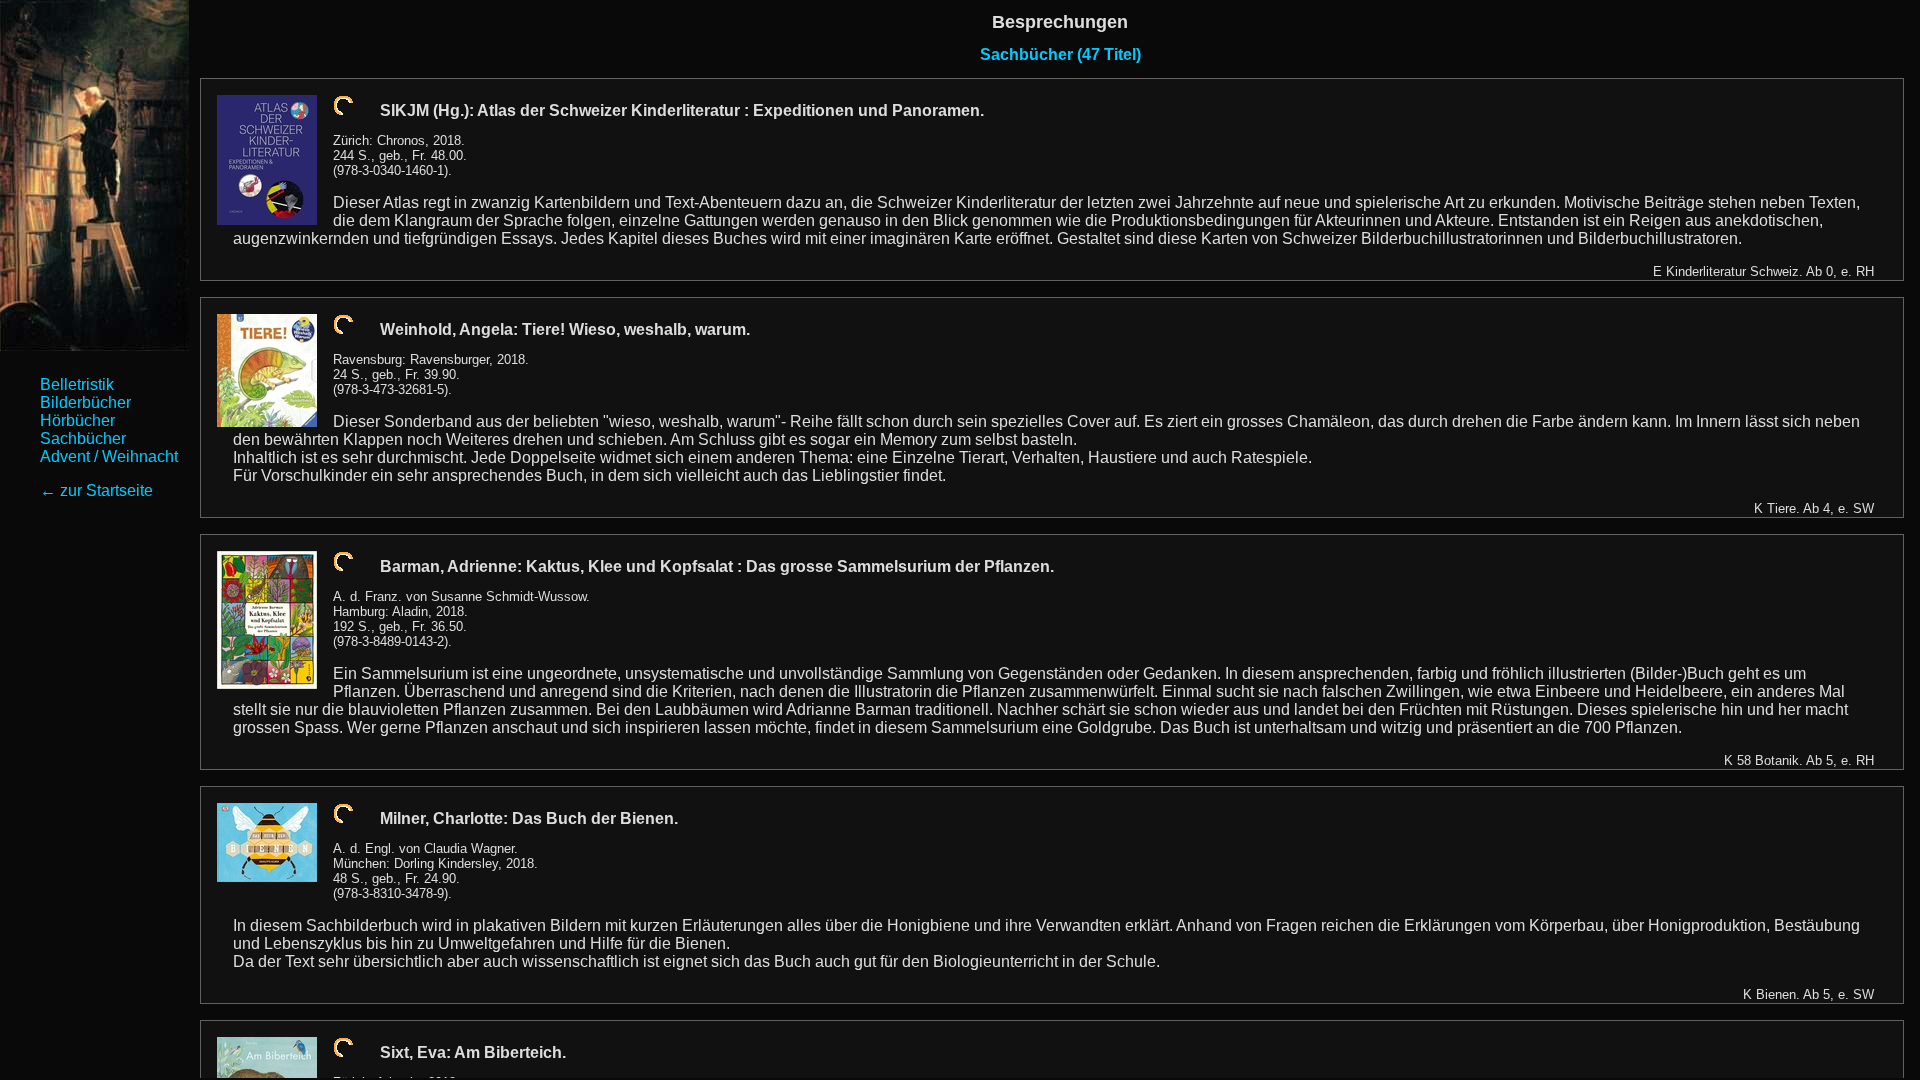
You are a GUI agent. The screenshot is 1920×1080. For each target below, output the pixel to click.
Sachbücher (83, 438)
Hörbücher (77, 420)
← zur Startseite (96, 490)
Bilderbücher (85, 402)
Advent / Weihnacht (109, 456)
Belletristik (77, 384)
